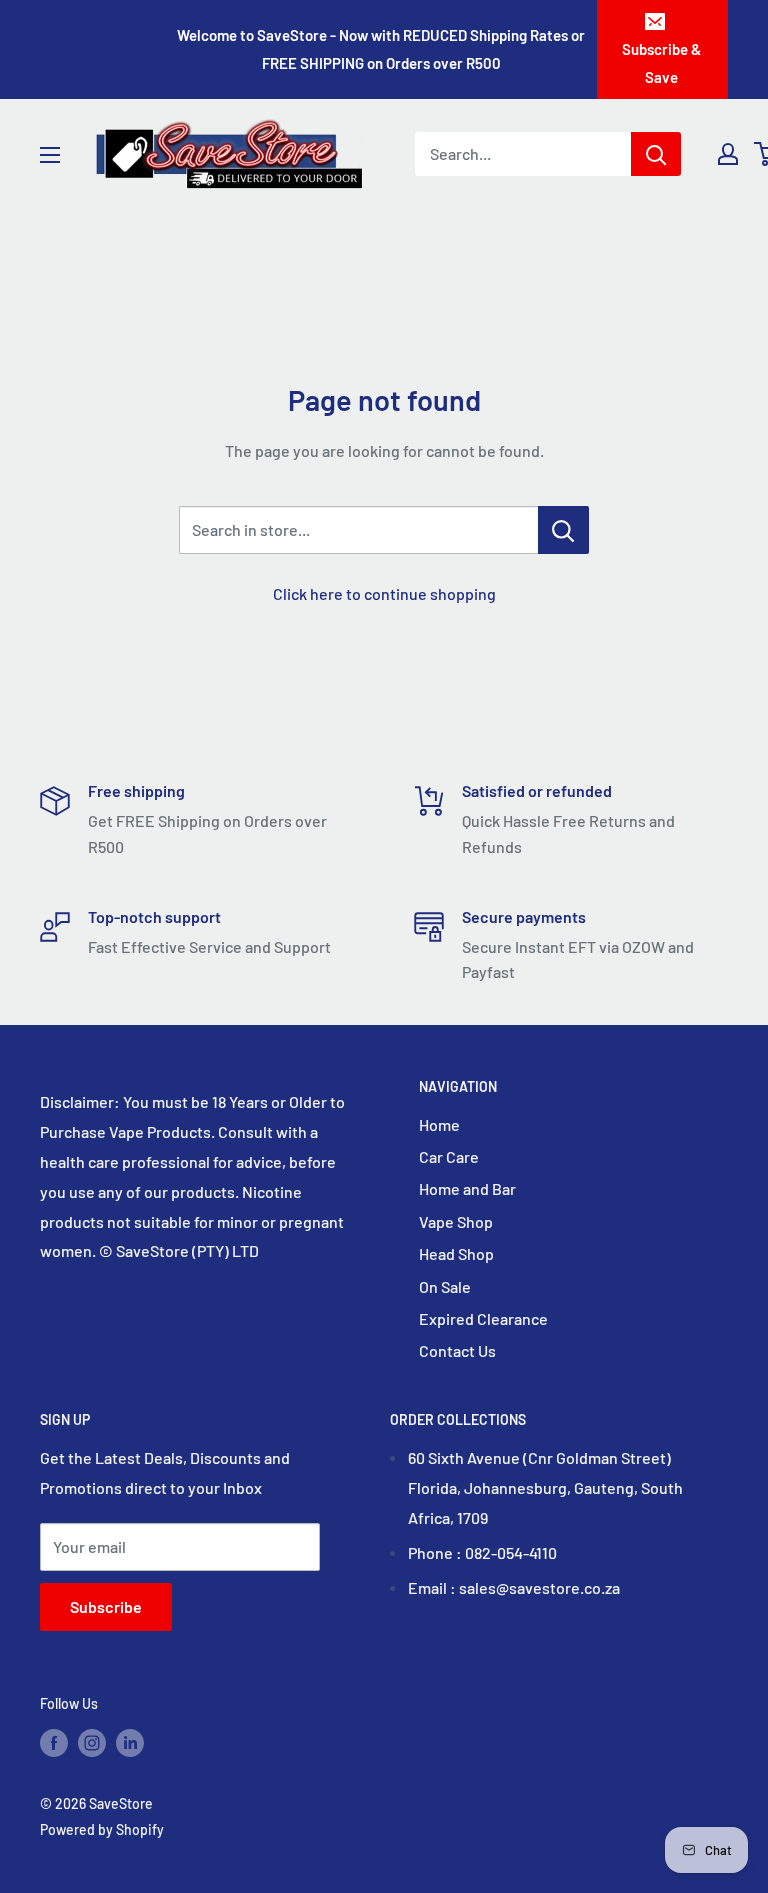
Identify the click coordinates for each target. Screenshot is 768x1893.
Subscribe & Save (661, 63)
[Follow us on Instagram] (92, 1743)
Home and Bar (467, 1188)
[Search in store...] (563, 530)
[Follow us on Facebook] (54, 1743)
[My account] (728, 154)
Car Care (449, 1156)
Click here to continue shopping (384, 593)
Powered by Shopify (102, 1829)
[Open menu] (50, 155)
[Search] (656, 154)
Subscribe (106, 1606)
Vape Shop (456, 1221)
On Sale (445, 1286)
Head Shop (456, 1253)
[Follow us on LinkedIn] (130, 1743)
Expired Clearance (483, 1318)
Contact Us (457, 1350)
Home (439, 1124)
